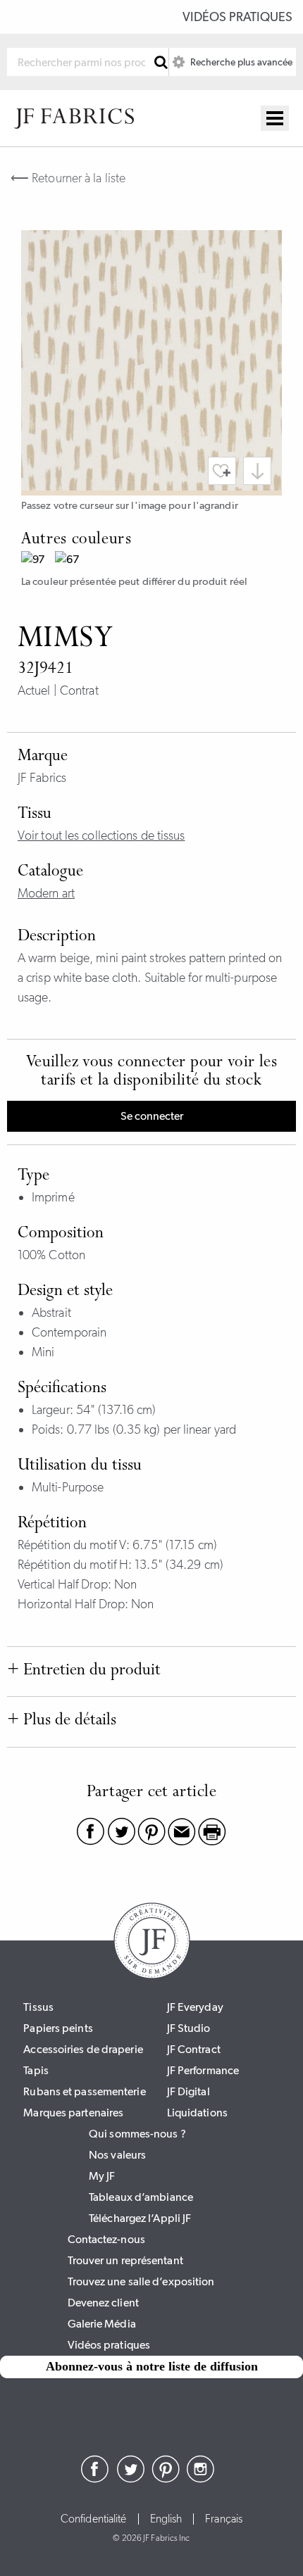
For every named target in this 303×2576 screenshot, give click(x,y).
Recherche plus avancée (240, 62)
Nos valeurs (117, 2155)
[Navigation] (275, 118)
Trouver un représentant (125, 2260)
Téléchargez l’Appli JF (140, 2218)
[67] (72, 561)
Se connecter (152, 1116)
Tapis (36, 2070)
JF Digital (188, 2091)
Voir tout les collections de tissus (101, 835)
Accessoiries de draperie (83, 2049)
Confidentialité (94, 2519)
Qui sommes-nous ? (137, 2134)
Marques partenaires (73, 2113)
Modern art (46, 893)
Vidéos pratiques (237, 17)
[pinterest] (166, 2479)
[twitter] (130, 2479)
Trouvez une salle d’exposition (141, 2281)
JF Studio (189, 2028)
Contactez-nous (106, 2239)
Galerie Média (102, 2324)
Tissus (38, 2007)
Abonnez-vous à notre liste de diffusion (152, 2366)
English (166, 2519)
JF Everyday (195, 2007)
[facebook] (95, 2479)
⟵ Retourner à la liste (68, 178)
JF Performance (203, 2070)
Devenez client (103, 2303)
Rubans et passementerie (84, 2091)
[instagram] (201, 2479)
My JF (102, 2176)
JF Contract (194, 2049)
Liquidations (197, 2113)
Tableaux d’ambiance (141, 2197)
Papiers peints (58, 2028)
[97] (38, 561)
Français (224, 2519)
